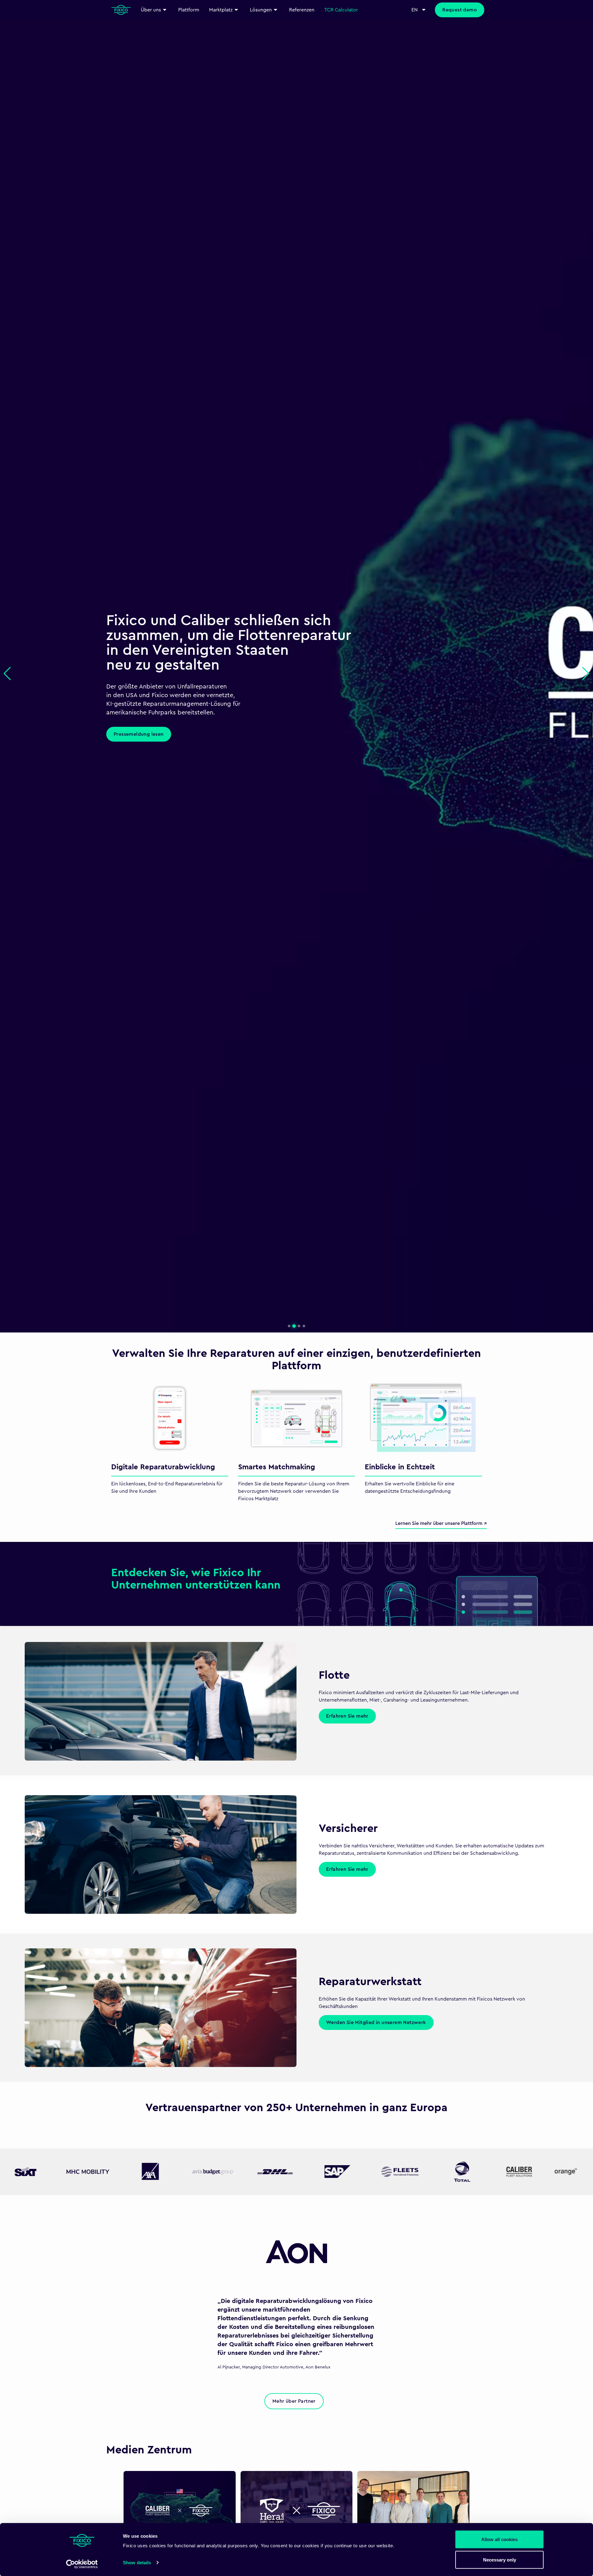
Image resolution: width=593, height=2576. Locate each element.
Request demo (460, 10)
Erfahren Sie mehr (347, 1716)
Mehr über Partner (294, 2401)
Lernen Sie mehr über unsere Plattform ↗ (441, 1523)
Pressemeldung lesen (139, 727)
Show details (137, 2563)
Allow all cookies (499, 2539)
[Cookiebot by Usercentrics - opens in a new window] (82, 2564)
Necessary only (500, 2559)
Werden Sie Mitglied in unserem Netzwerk (376, 2022)
